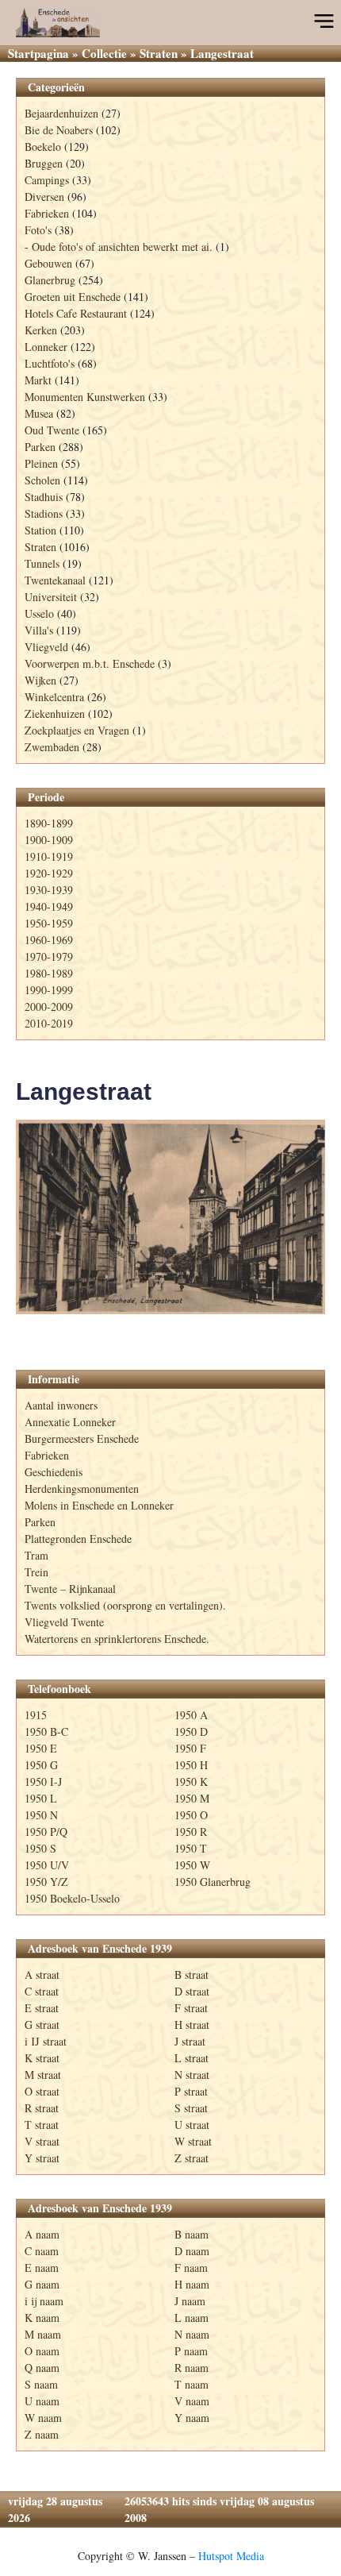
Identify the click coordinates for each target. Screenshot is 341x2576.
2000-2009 (49, 1006)
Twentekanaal (55, 580)
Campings (47, 180)
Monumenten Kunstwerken (85, 397)
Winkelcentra (54, 697)
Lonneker (46, 347)
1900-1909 (49, 840)
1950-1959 (49, 923)
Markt (38, 380)
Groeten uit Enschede (73, 297)
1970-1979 (49, 956)
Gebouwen (48, 263)
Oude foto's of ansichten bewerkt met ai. (122, 247)
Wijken (40, 680)
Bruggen (44, 163)
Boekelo (43, 147)
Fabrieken (47, 213)
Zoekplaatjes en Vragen (77, 730)
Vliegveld (46, 647)
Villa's (39, 630)
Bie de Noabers (59, 130)
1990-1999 (49, 990)
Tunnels (42, 563)
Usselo (39, 613)
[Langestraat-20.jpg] (170, 1217)
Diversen (44, 197)
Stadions (44, 513)
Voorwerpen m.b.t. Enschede (90, 663)
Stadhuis (44, 497)
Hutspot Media (231, 2556)
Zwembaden (52, 747)
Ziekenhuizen (55, 713)
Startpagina (38, 53)
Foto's (38, 230)
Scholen (42, 480)
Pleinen (41, 463)
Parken (40, 447)
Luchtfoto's (50, 363)
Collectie (104, 53)
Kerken (41, 330)
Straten (159, 53)
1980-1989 (49, 973)
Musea (39, 413)
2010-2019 (49, 1023)
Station (40, 530)
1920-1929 (49, 873)
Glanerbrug (50, 280)
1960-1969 (49, 940)
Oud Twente (52, 430)
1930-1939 (49, 890)
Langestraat (84, 1091)
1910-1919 (49, 856)
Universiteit (51, 597)
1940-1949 (49, 906)
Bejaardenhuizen (61, 113)
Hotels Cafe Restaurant (76, 313)
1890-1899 (49, 823)
